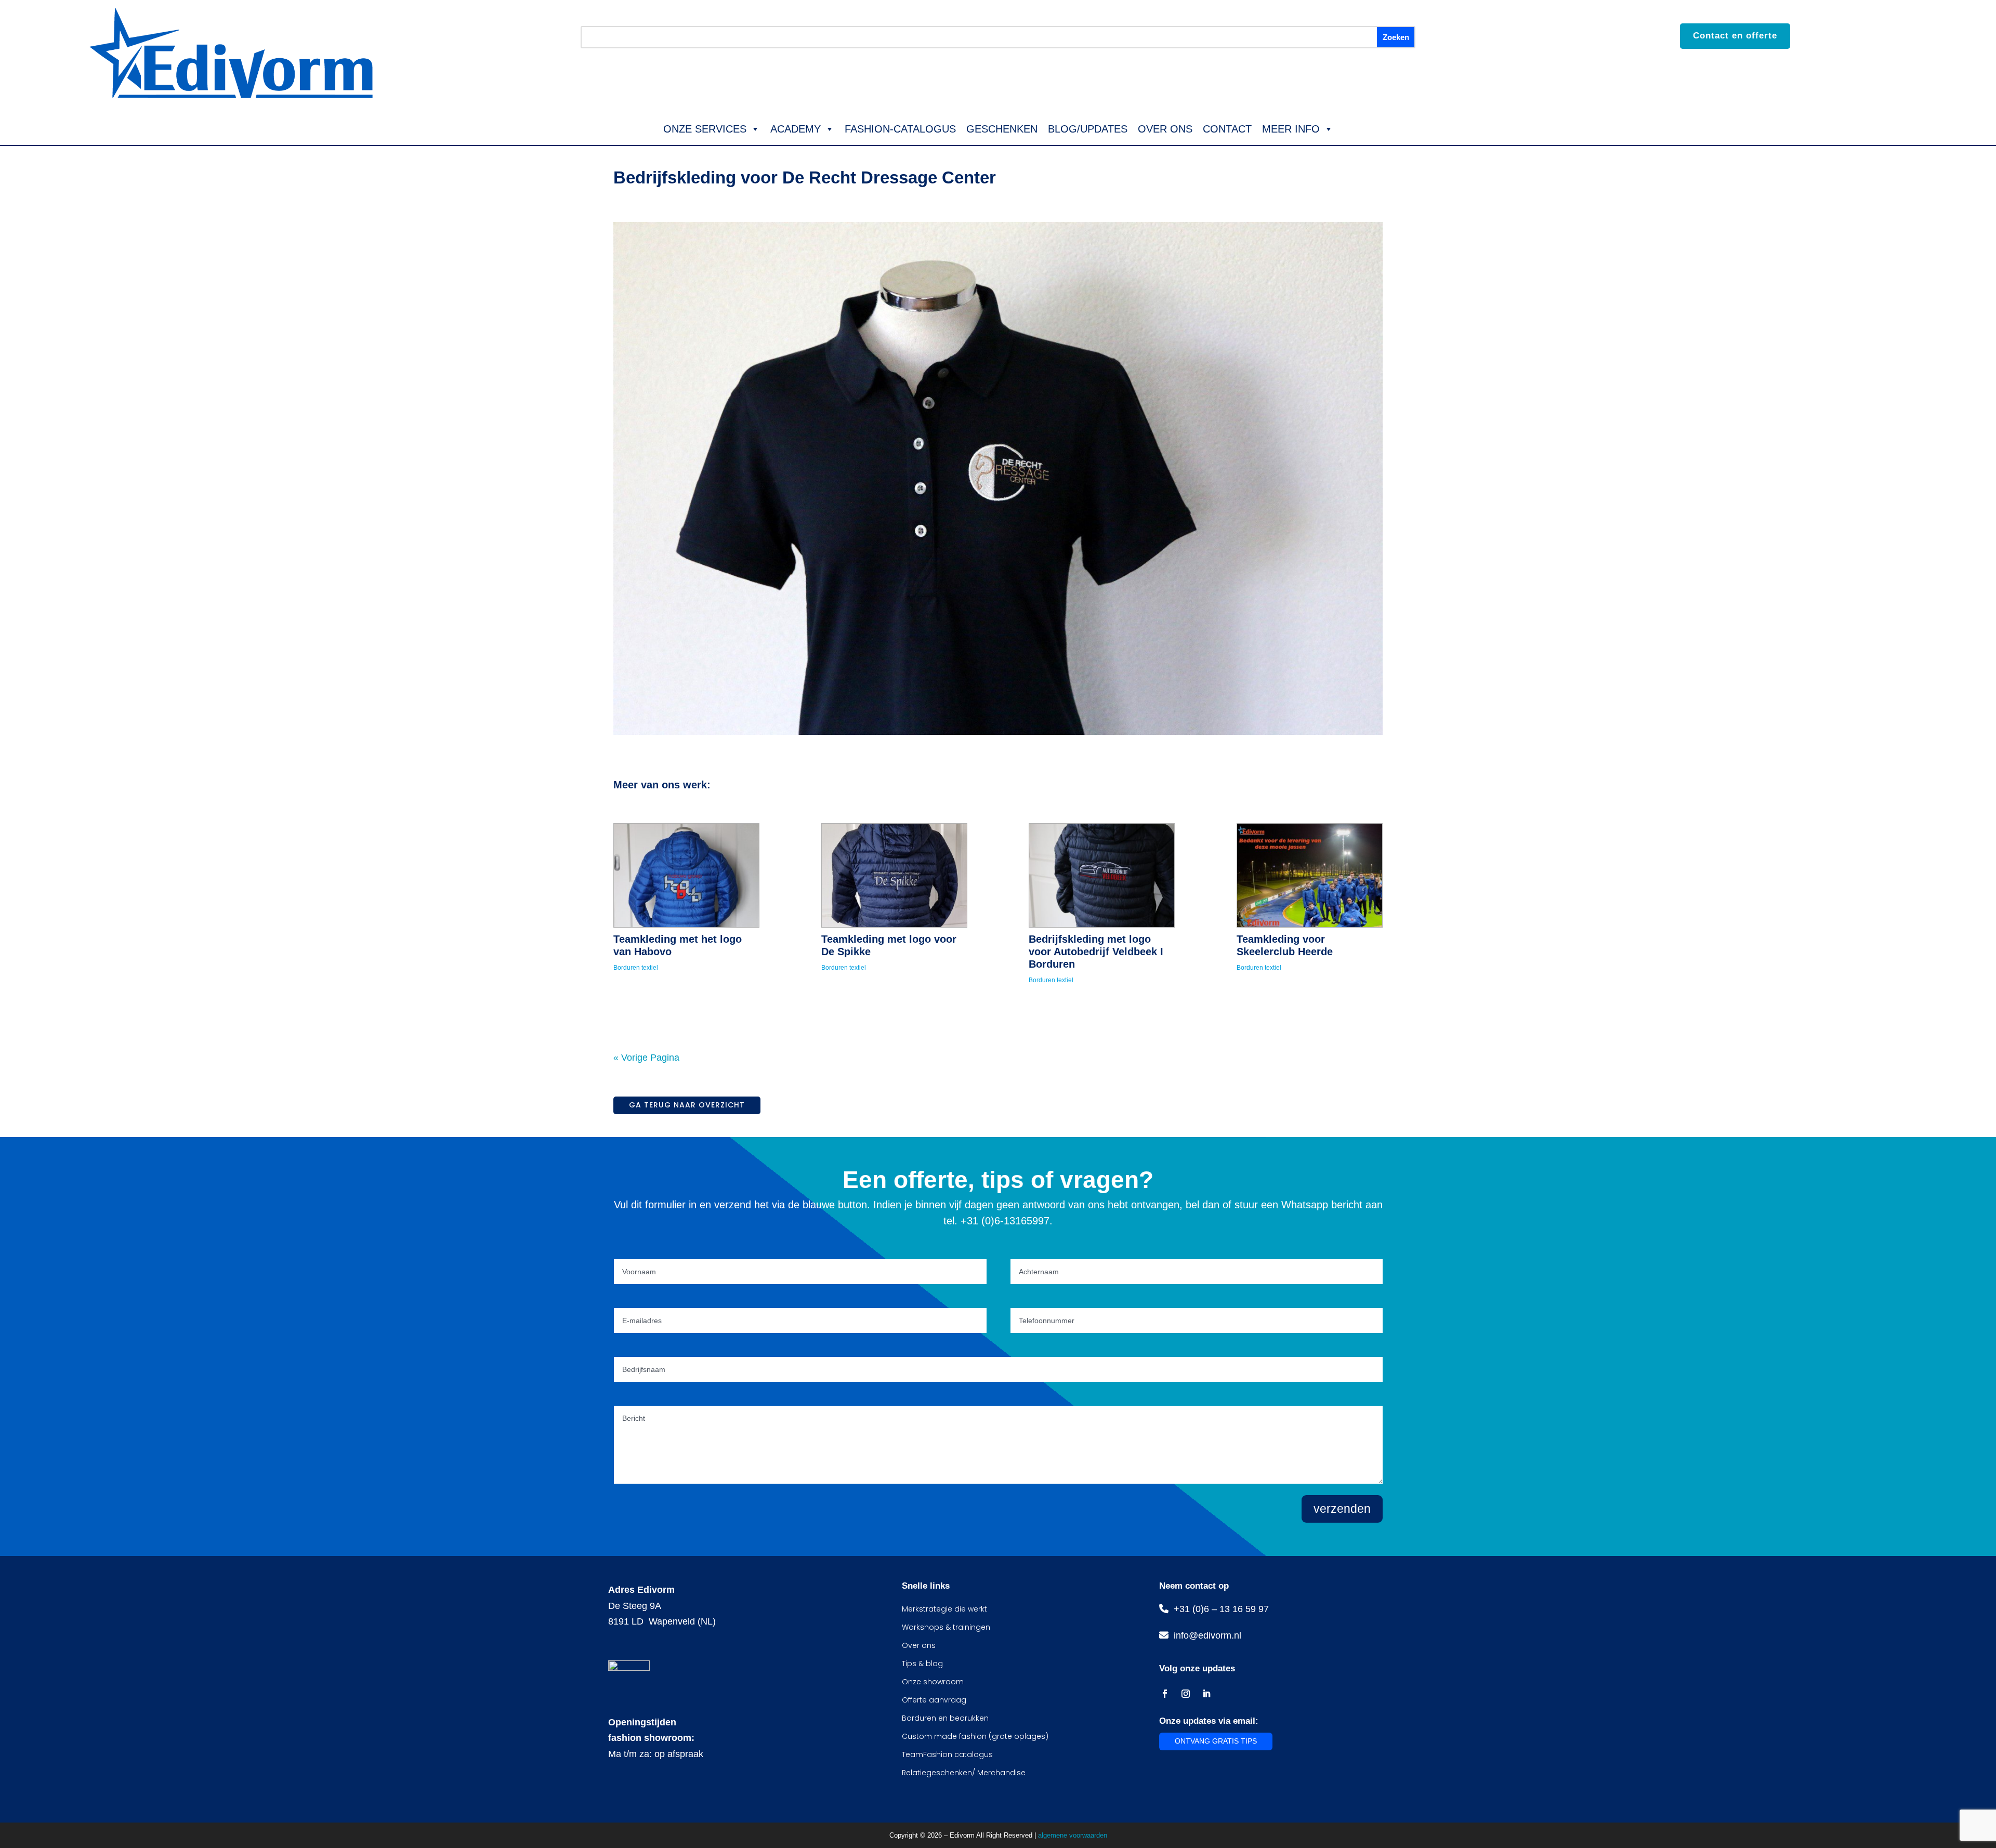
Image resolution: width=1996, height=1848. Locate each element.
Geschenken (1002, 129)
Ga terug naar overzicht (687, 1105)
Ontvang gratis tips (1216, 1741)
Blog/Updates (1088, 129)
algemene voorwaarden (1073, 1835)
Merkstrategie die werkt (944, 1609)
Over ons (1165, 129)
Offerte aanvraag (934, 1700)
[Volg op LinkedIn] (1206, 1694)
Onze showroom (933, 1682)
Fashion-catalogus (900, 129)
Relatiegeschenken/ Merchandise (964, 1773)
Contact (1227, 129)
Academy (796, 129)
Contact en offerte (1735, 36)
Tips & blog (922, 1664)
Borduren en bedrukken (945, 1718)
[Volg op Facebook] (1165, 1694)
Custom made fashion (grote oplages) (975, 1736)
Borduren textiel (636, 968)
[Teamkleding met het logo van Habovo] (686, 875)
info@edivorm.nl (1205, 1635)
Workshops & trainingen (946, 1627)
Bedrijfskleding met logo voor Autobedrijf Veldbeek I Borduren (1096, 952)
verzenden (1342, 1509)
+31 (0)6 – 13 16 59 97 (1219, 1609)
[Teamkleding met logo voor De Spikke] (894, 875)
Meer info (1291, 129)
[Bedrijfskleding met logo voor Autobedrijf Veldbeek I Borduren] (1102, 875)
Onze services (705, 129)
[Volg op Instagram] (1186, 1694)
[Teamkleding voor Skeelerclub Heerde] (1310, 875)
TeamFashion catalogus (947, 1754)
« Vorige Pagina (646, 1058)
